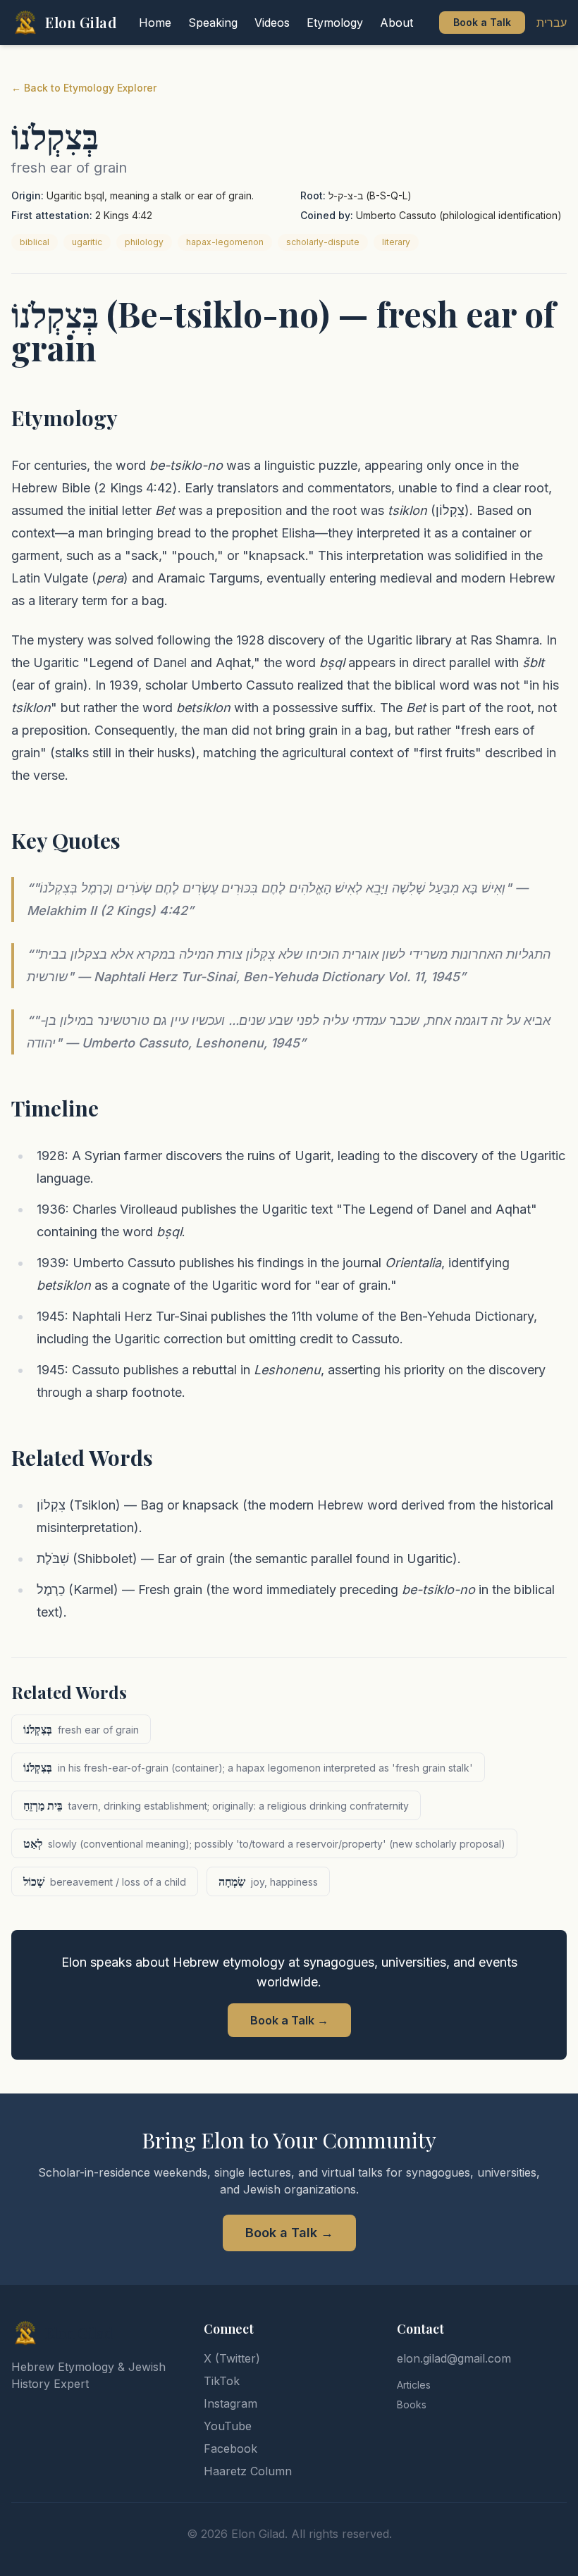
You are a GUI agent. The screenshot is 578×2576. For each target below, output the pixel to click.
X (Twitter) (232, 2358)
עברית (552, 23)
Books (412, 2404)
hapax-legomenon (225, 242)
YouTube (228, 2426)
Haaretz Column (248, 2471)
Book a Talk (482, 22)
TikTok (222, 2381)
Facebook (230, 2449)
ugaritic (87, 242)
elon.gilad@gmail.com (454, 2358)
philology (144, 242)
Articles (414, 2385)
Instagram (230, 2403)
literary (396, 242)
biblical (35, 242)
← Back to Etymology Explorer (84, 88)
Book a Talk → (289, 2020)
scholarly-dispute (323, 242)
